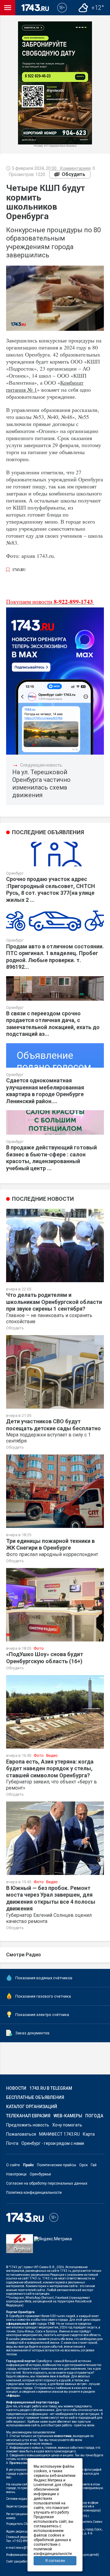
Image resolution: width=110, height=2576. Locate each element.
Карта (89, 2134)
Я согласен (55, 2561)
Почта (12, 2143)
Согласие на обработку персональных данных (47, 2183)
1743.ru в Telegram (51, 2088)
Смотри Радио (24, 1955)
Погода (94, 2116)
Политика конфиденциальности (34, 2193)
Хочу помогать (67, 2125)
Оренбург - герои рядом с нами (53, 2143)
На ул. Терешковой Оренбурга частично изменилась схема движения (41, 784)
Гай (94, 2165)
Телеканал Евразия (28, 2116)
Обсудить (73, 174)
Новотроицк (16, 2174)
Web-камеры (68, 2116)
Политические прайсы (57, 2165)
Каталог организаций (32, 2107)
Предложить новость (28, 2125)
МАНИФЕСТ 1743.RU (59, 2134)
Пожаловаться (21, 2134)
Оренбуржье (40, 2174)
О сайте (13, 2165)
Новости (16, 2088)
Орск (83, 2165)
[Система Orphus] (20, 2248)
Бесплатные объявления (35, 2097)
